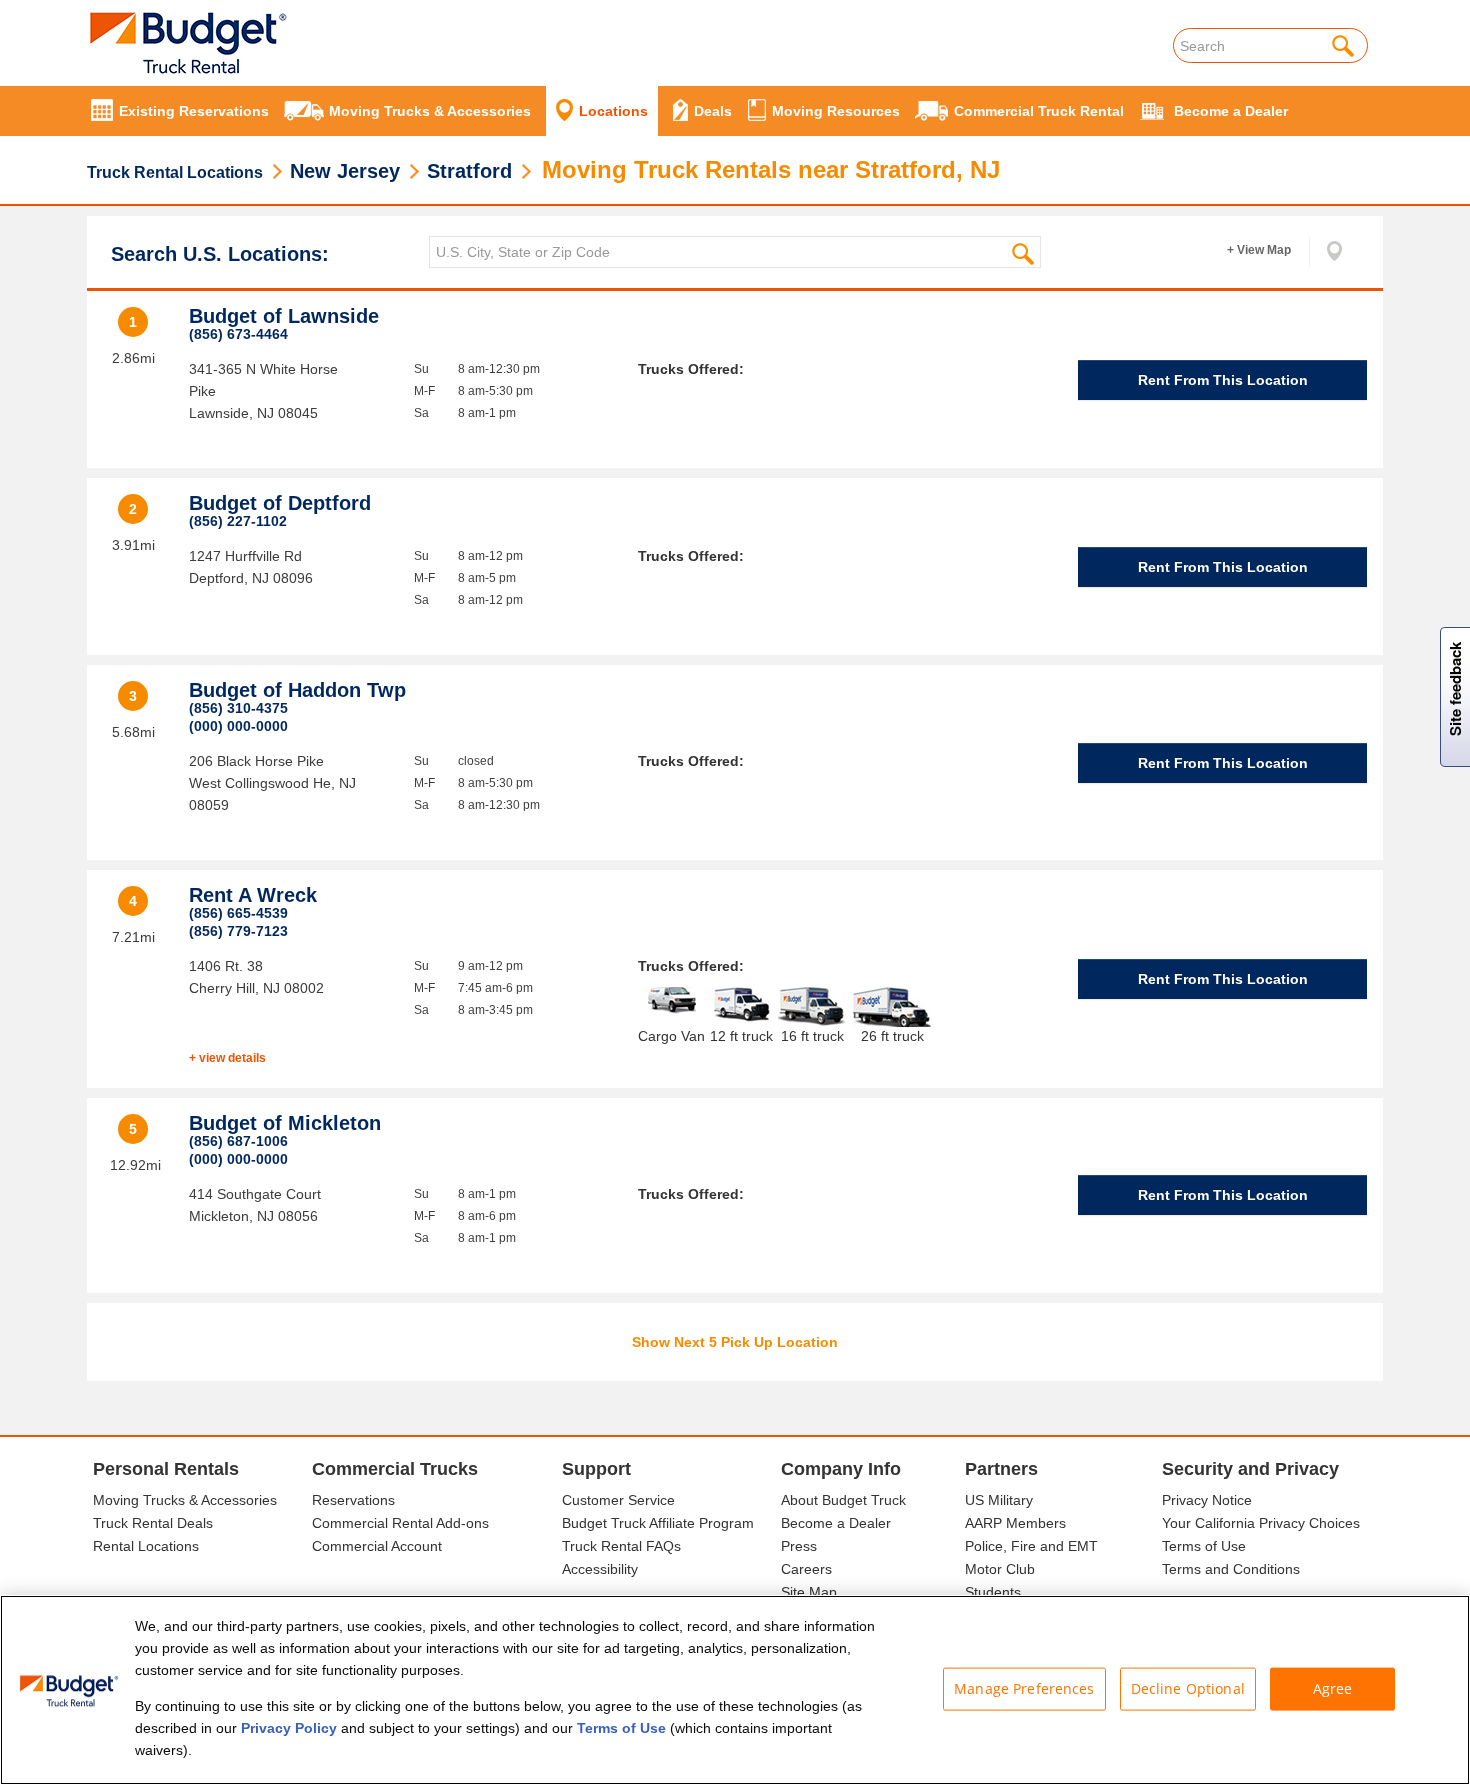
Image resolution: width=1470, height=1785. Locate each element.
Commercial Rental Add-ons (400, 1523)
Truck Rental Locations (175, 172)
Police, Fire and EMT (1031, 1546)
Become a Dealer (836, 1523)
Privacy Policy (289, 1728)
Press (799, 1546)
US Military (999, 1500)
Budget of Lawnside (284, 316)
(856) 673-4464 (238, 334)
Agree (1333, 1688)
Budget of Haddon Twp (297, 690)
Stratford (469, 171)
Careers (806, 1569)
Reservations (353, 1500)
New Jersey (345, 171)
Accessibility (600, 1569)
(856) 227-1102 (238, 521)
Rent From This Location (1223, 380)
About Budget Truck (843, 1500)
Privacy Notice (1207, 1500)
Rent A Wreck (253, 895)
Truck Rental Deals (153, 1523)
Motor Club (1000, 1569)
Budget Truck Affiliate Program (658, 1523)
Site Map (809, 1592)
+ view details (227, 1058)
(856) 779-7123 (238, 931)
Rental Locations (146, 1546)
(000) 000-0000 (238, 726)
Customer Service (618, 1500)
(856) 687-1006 (238, 1141)
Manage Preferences (1024, 1688)
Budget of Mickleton (285, 1123)
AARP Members (1015, 1523)
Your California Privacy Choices (1261, 1523)
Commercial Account (377, 1546)
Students (993, 1592)
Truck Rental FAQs (621, 1546)
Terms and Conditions (1231, 1569)
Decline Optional (1188, 1688)
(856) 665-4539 (238, 913)
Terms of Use (1204, 1546)
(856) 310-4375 (238, 708)
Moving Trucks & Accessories (185, 1500)
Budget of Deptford (280, 503)
